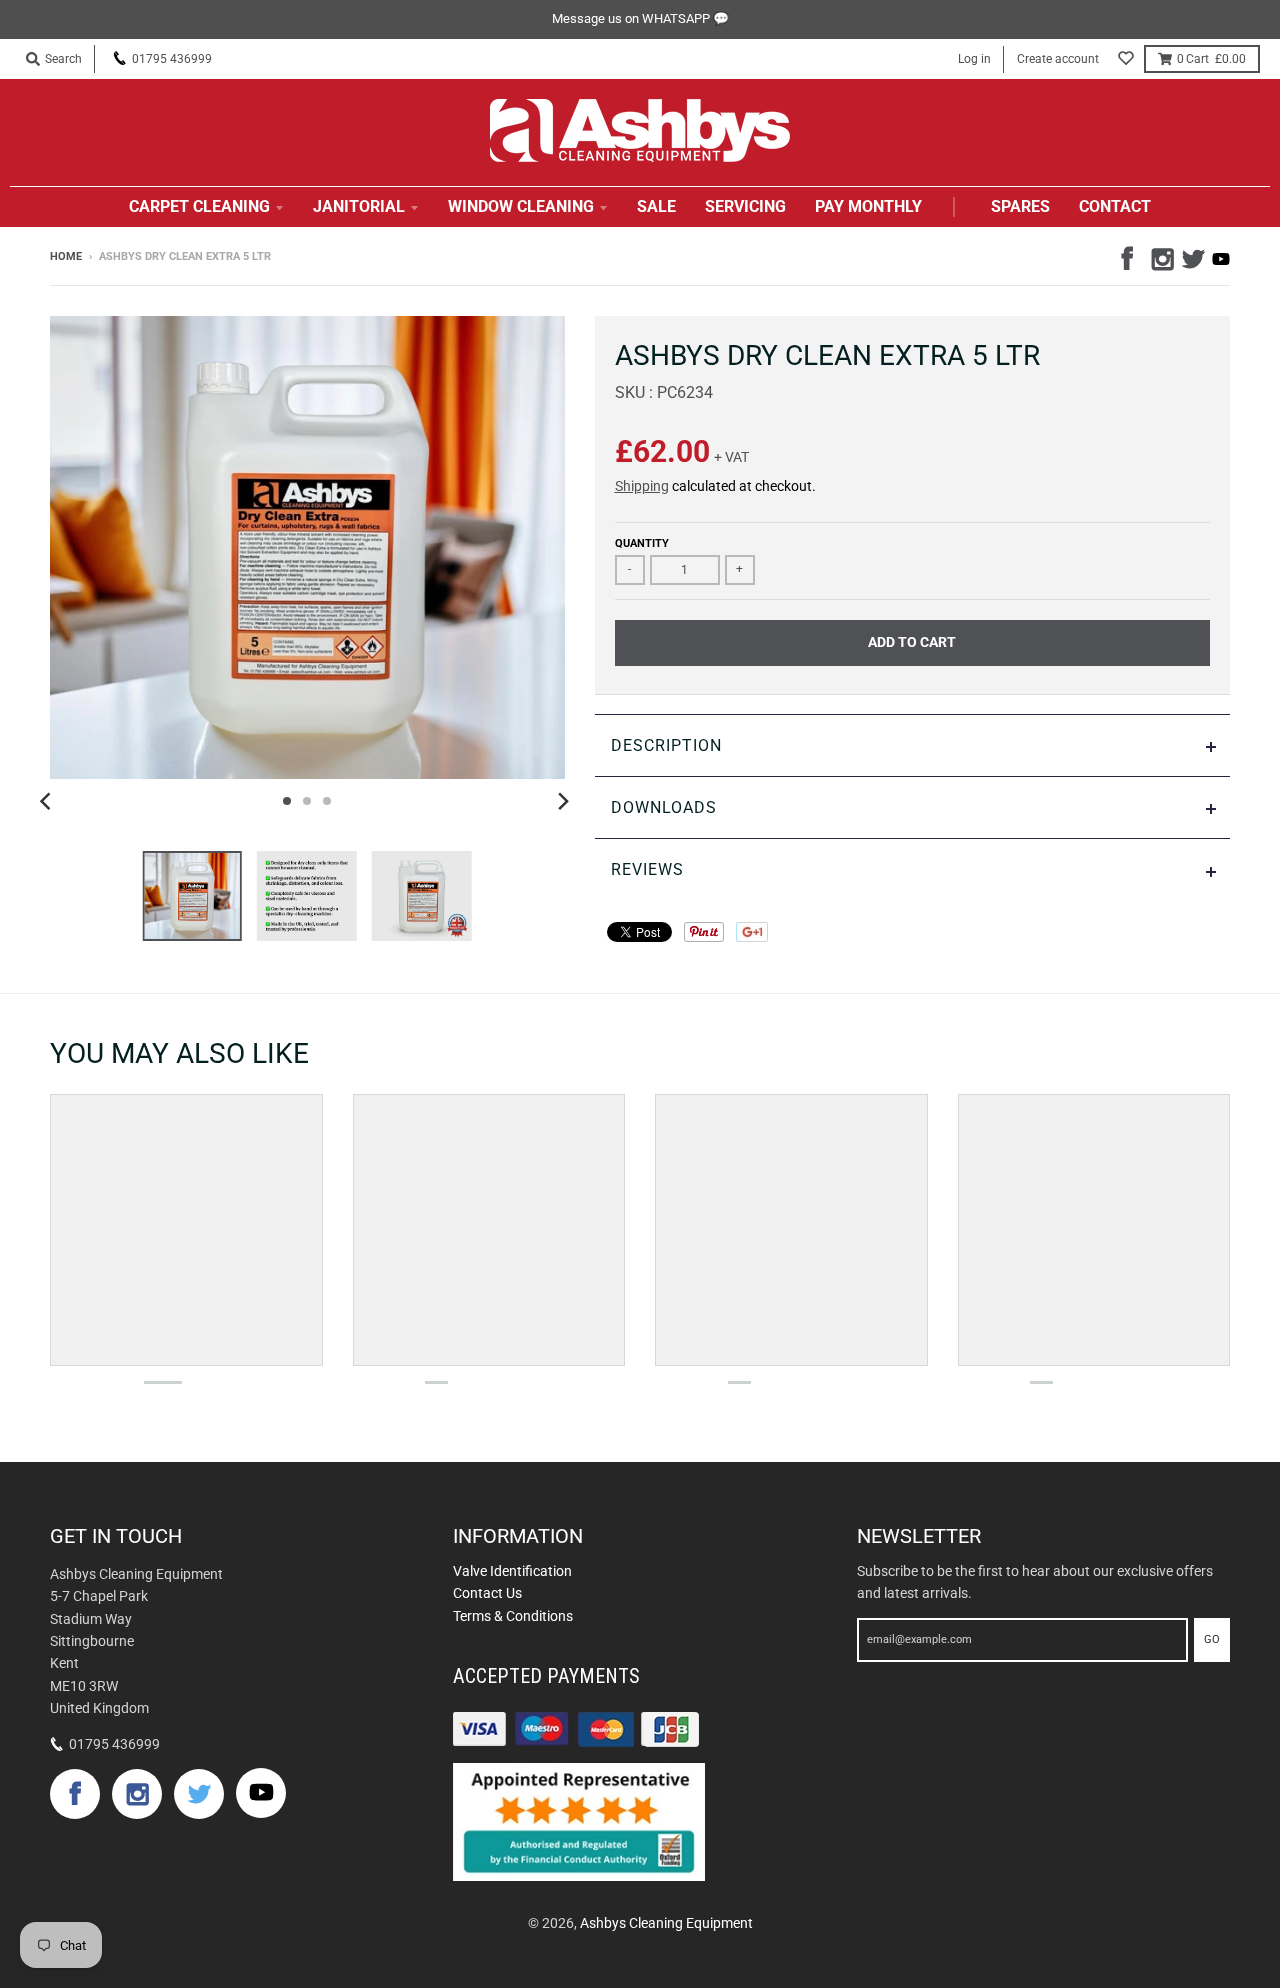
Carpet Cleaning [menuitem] (199, 206)
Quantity (642, 543)
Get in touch (116, 1536)
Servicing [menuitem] (745, 206)
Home (66, 256)
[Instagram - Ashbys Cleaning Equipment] (1161, 256)
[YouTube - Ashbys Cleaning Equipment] (1221, 259)
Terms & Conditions (513, 1616)
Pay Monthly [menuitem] (868, 206)
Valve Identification (512, 1571)
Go (1212, 1639)
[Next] (563, 801)
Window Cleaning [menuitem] (521, 206)
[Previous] (48, 801)
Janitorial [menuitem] (359, 206)
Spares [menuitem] (1020, 206)
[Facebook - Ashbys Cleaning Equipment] (1131, 256)
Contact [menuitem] (1115, 206)
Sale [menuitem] (656, 206)
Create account (1058, 59)
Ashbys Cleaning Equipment (666, 1923)
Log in (974, 59)
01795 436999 (172, 59)
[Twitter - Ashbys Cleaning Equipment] (1191, 256)
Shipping (642, 486)
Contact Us (487, 1593)
